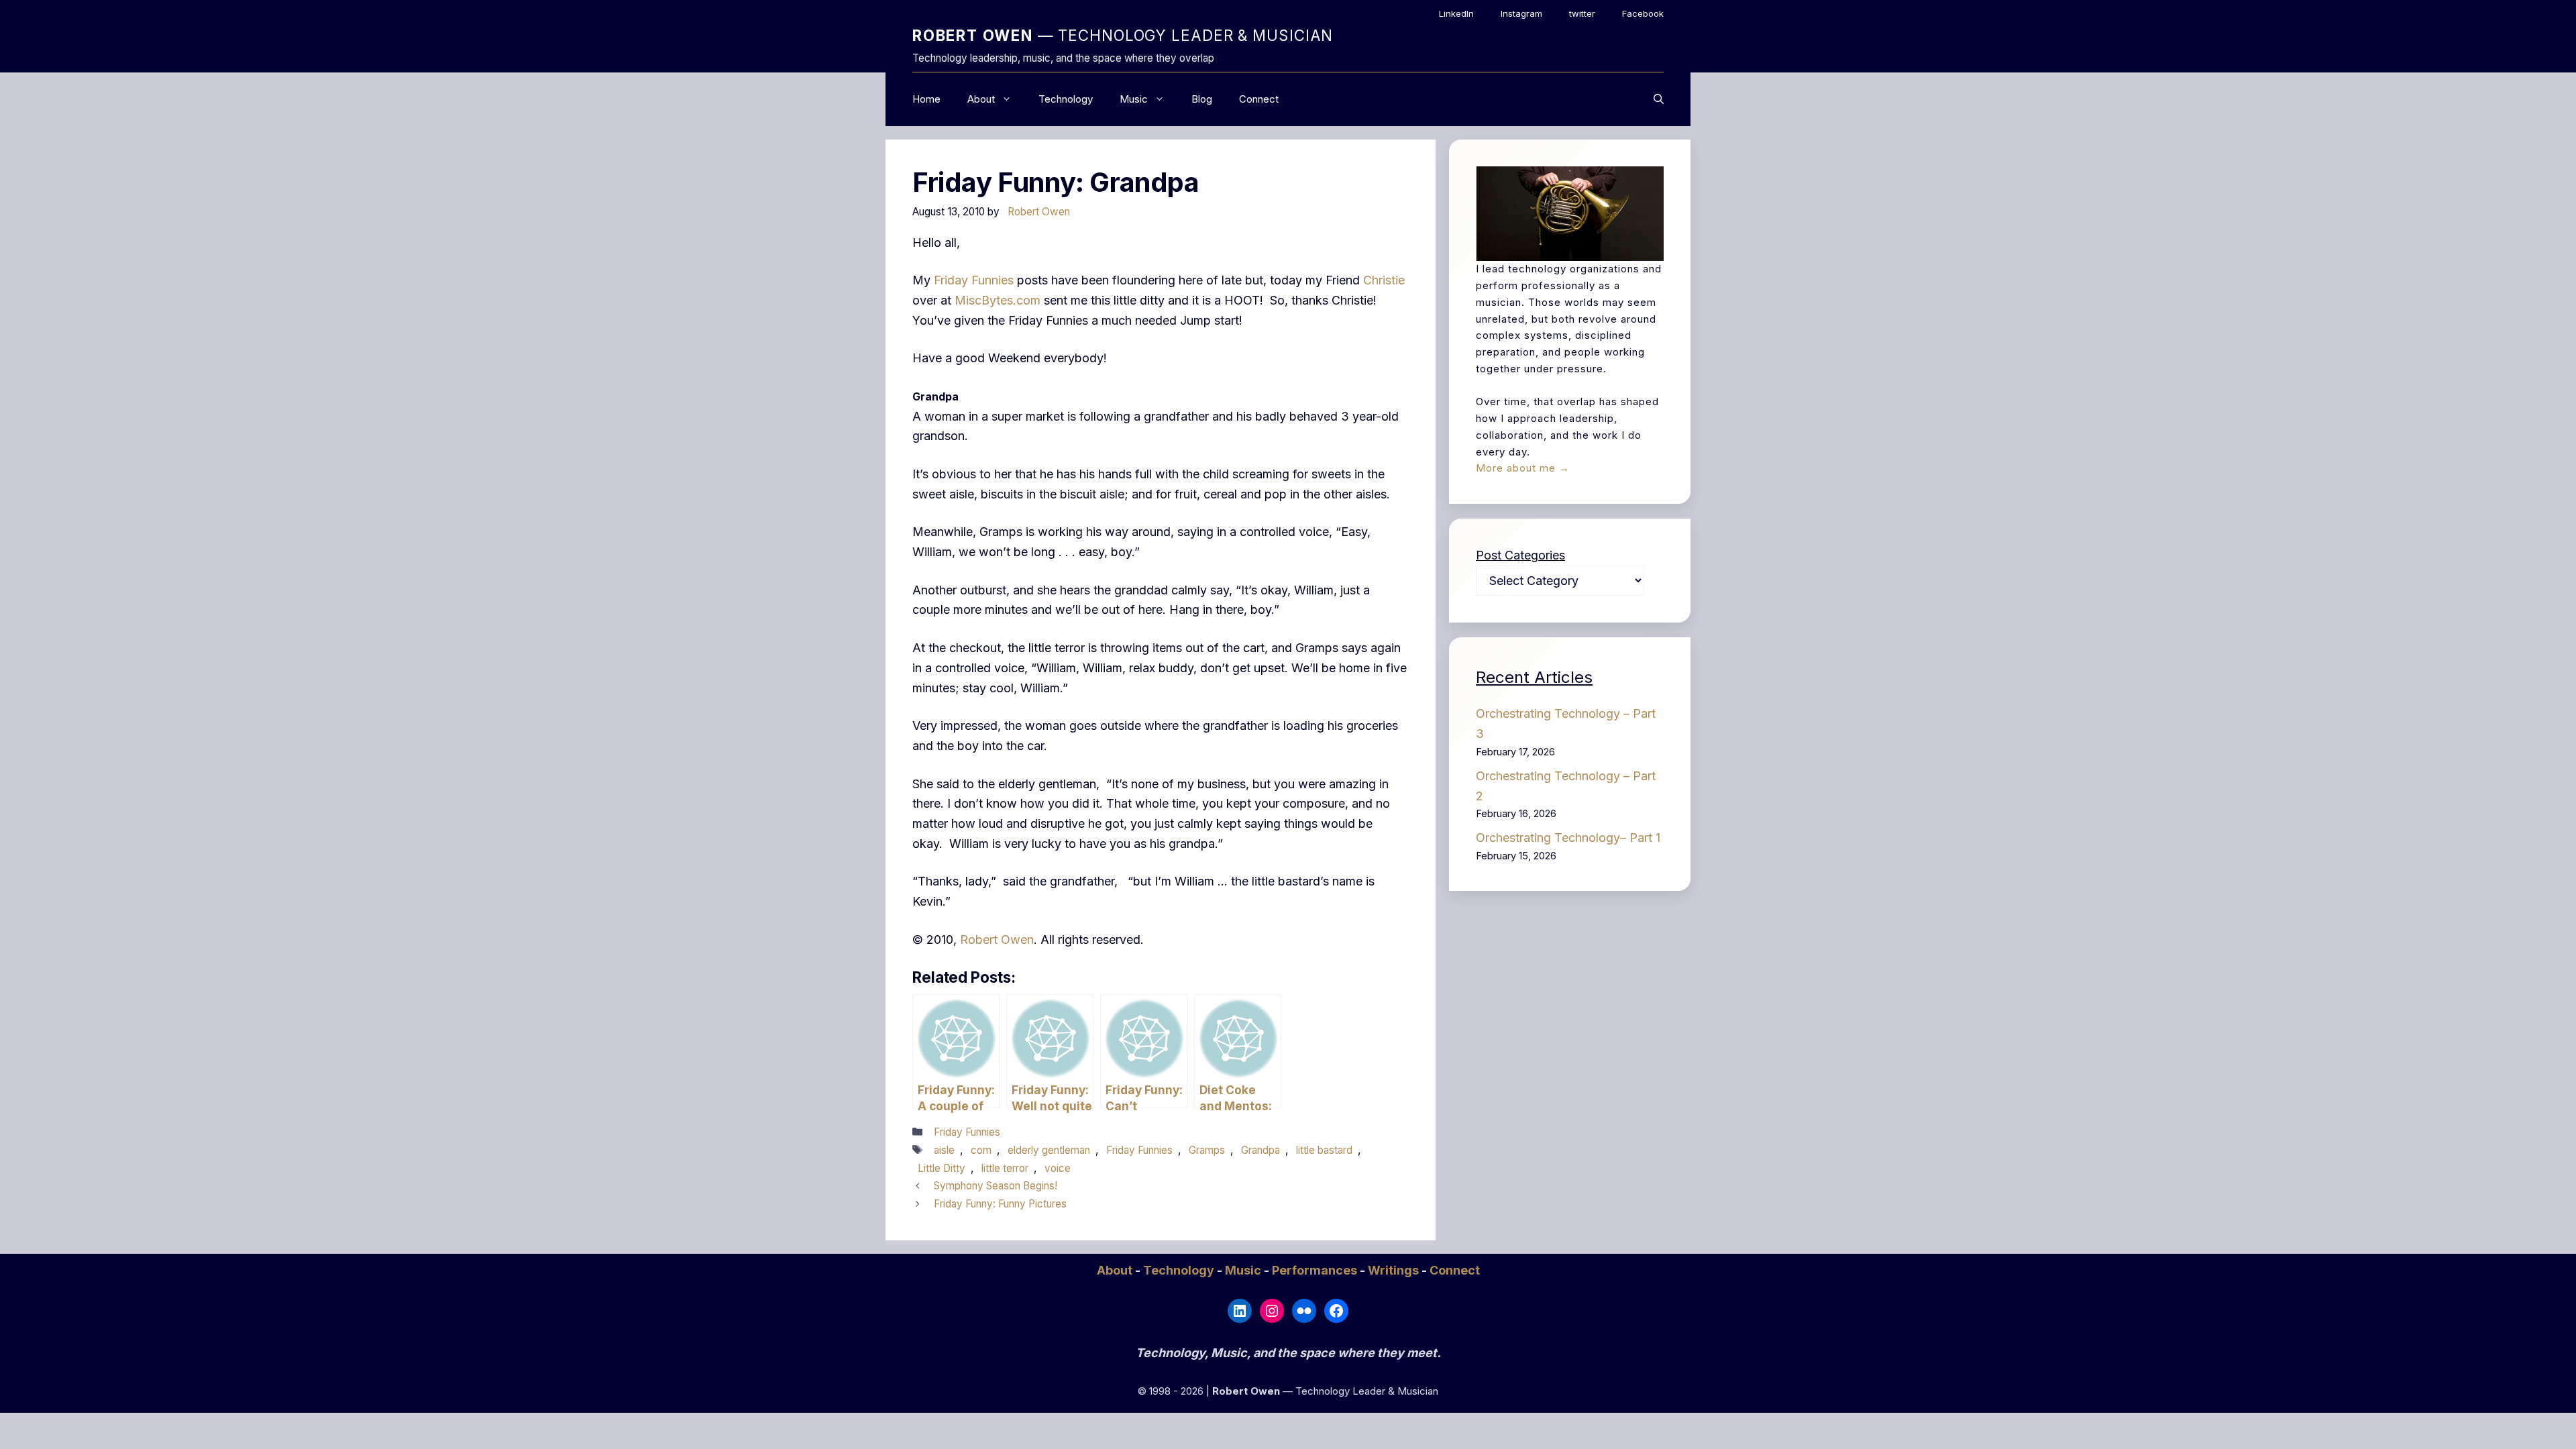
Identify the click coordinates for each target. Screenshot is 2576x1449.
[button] (1659, 99)
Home (926, 99)
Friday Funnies (974, 280)
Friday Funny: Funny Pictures (1000, 1204)
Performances (1316, 1270)
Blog (1202, 99)
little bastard (1324, 1150)
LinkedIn (1456, 13)
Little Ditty (942, 1168)
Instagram (1521, 13)
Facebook (1643, 13)
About (981, 99)
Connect (1259, 99)
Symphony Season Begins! (996, 1186)
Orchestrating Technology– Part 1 (1568, 838)
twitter (1582, 13)
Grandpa (1260, 1150)
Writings (1395, 1270)
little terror (1005, 1168)
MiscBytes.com (998, 300)
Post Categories (1520, 555)
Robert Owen (997, 940)
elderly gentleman (1049, 1150)
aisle (944, 1150)
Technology (1066, 99)
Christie (1384, 280)
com (981, 1150)
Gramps (1207, 1150)
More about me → (1523, 468)
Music (1134, 99)
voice (1058, 1168)
